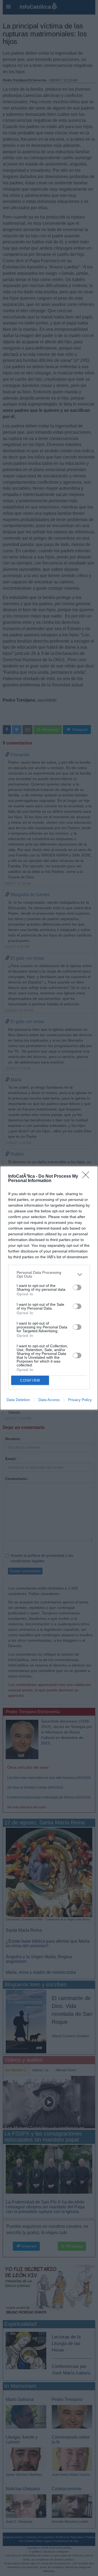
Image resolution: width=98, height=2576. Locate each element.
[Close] (87, 1177)
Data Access (49, 1400)
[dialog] (49, 1288)
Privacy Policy (80, 1400)
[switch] (77, 1287)
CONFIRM (30, 1380)
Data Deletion (18, 1400)
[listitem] (49, 1274)
